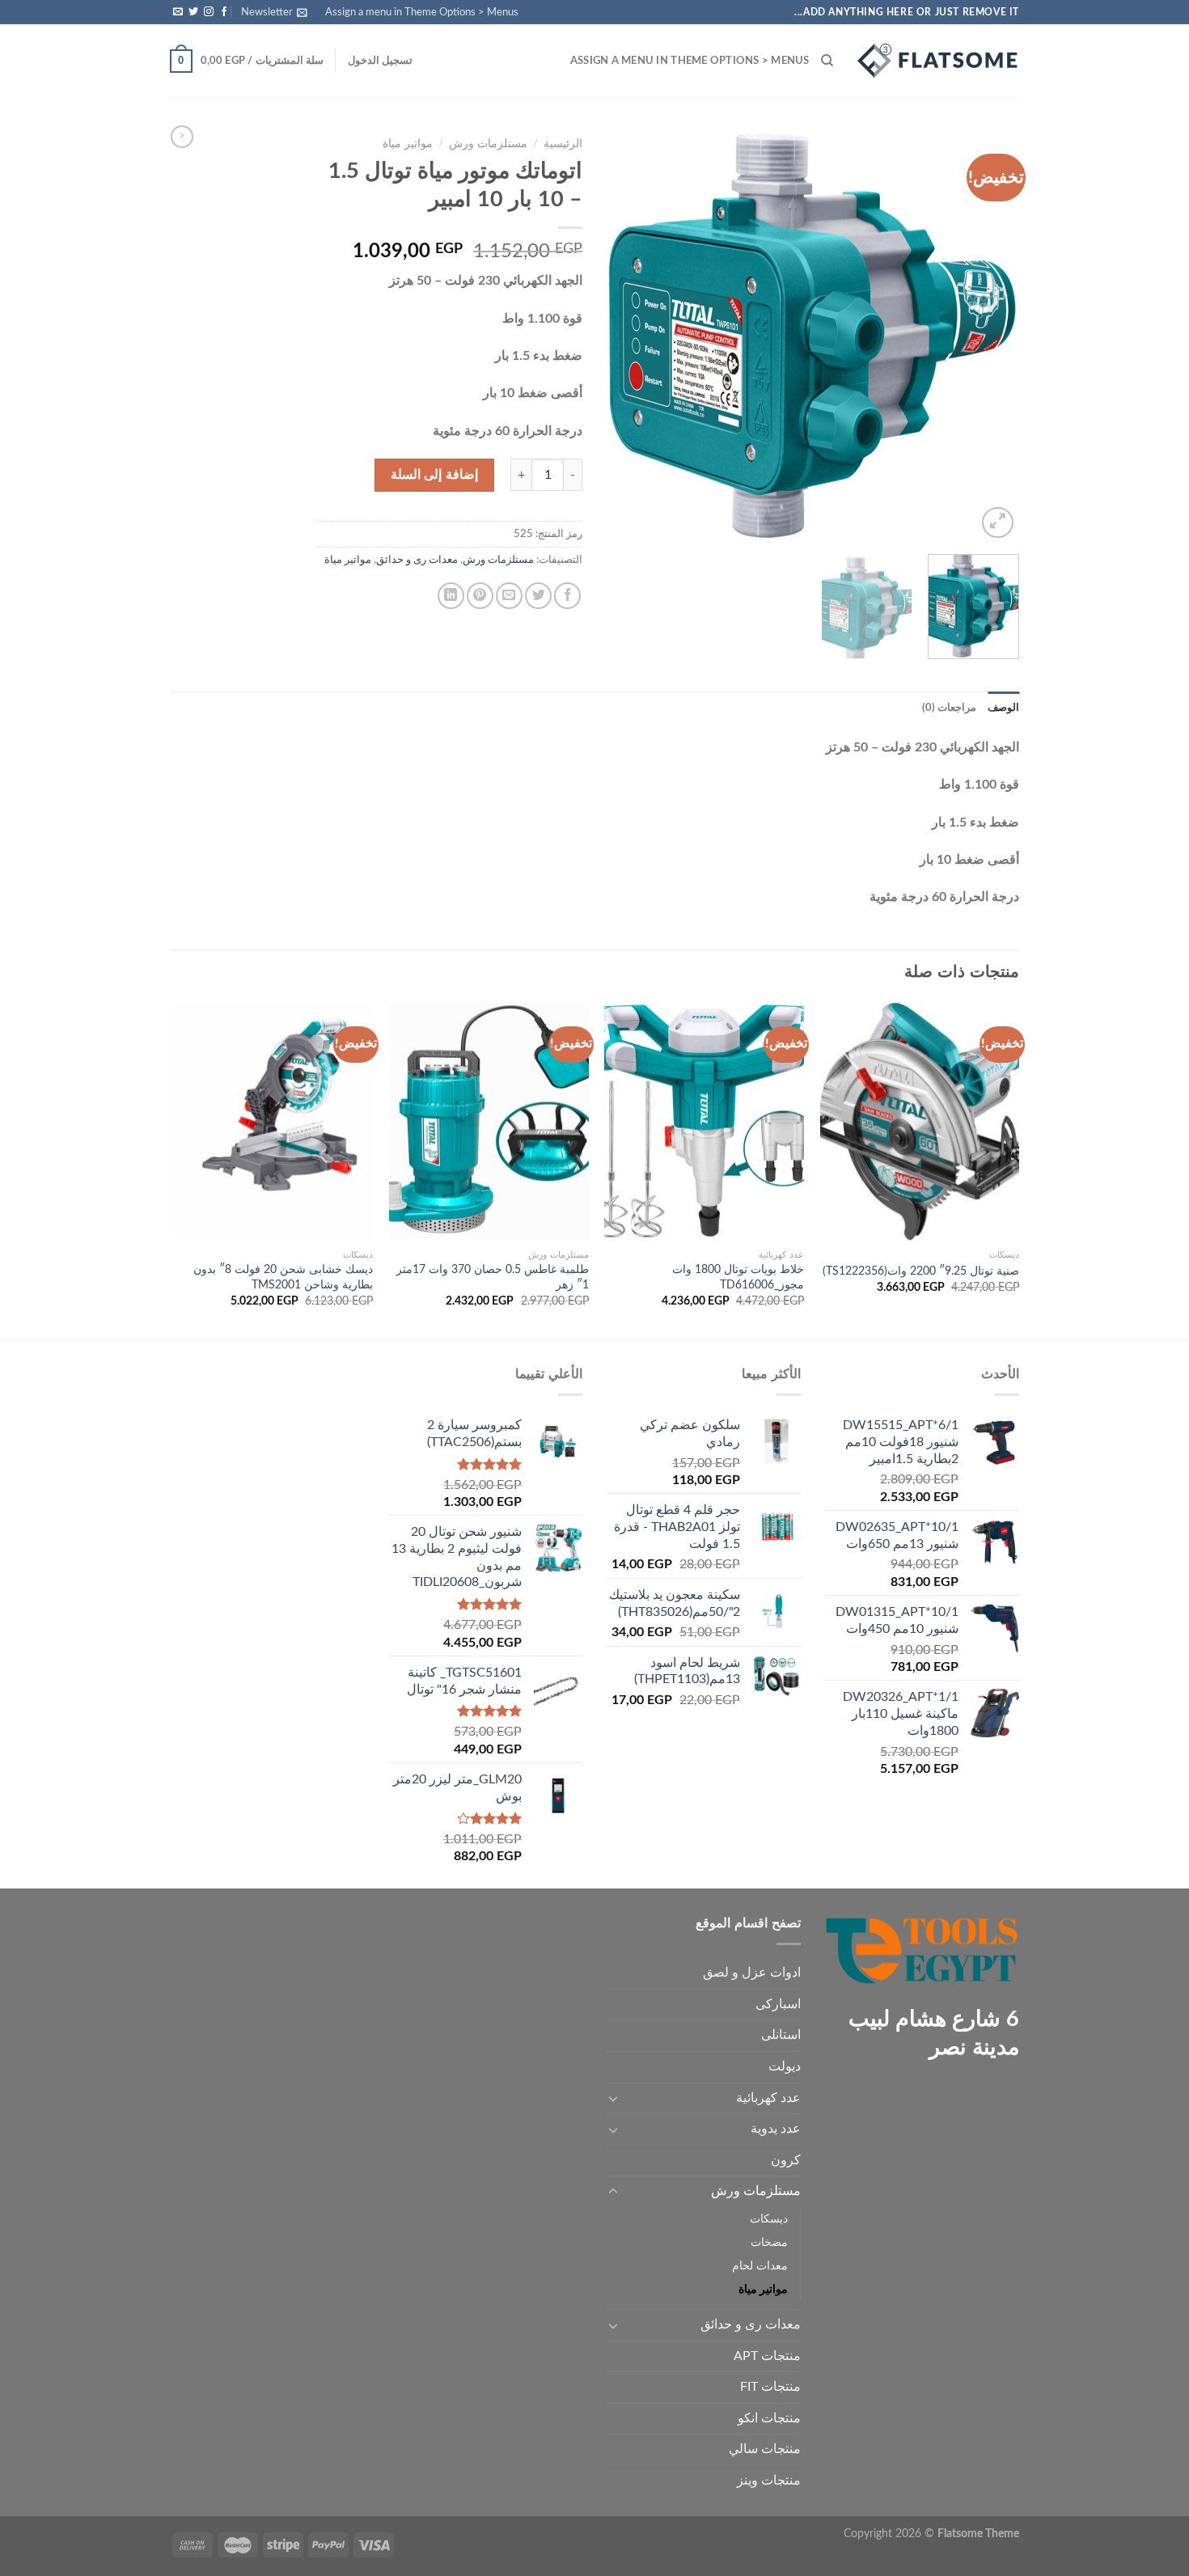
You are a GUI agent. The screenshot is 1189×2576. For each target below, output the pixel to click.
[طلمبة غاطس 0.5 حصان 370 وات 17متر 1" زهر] (489, 1122)
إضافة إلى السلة (434, 475)
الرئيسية (563, 144)
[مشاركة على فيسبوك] (567, 596)
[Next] (624, 336)
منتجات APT (767, 2356)
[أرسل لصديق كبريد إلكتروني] (509, 596)
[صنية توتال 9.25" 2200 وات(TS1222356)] (920, 1122)
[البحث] (827, 61)
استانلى (781, 2035)
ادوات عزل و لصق (752, 1973)
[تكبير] (998, 523)
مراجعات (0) (949, 708)
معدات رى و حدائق (417, 560)
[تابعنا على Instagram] (209, 12)
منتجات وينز (769, 2481)
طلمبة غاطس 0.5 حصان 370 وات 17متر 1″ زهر (493, 1277)
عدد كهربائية (768, 2098)
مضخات (769, 2242)
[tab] (1003, 708)
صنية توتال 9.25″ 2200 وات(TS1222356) (921, 1271)
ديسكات (769, 2219)
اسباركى (778, 2004)
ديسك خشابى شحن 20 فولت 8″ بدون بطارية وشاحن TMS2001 (283, 1277)
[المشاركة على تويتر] (538, 596)
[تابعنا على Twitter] (193, 12)
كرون (786, 2160)
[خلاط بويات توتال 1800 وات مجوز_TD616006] (704, 1122)
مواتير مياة (408, 144)
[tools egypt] (938, 61)
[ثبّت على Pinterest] (480, 596)
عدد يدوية (776, 2129)
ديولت (785, 2066)
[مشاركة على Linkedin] (451, 596)
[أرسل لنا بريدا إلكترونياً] (178, 12)
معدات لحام (760, 2266)
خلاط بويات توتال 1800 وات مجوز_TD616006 (738, 1277)
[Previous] (991, 336)
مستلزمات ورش (488, 144)
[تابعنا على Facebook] (224, 12)
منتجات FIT (770, 2387)
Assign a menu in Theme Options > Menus (422, 12)
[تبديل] (613, 2098)
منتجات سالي (765, 2449)
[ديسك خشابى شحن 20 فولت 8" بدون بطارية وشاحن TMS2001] (274, 1122)
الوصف (1003, 708)
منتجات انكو (769, 2418)
